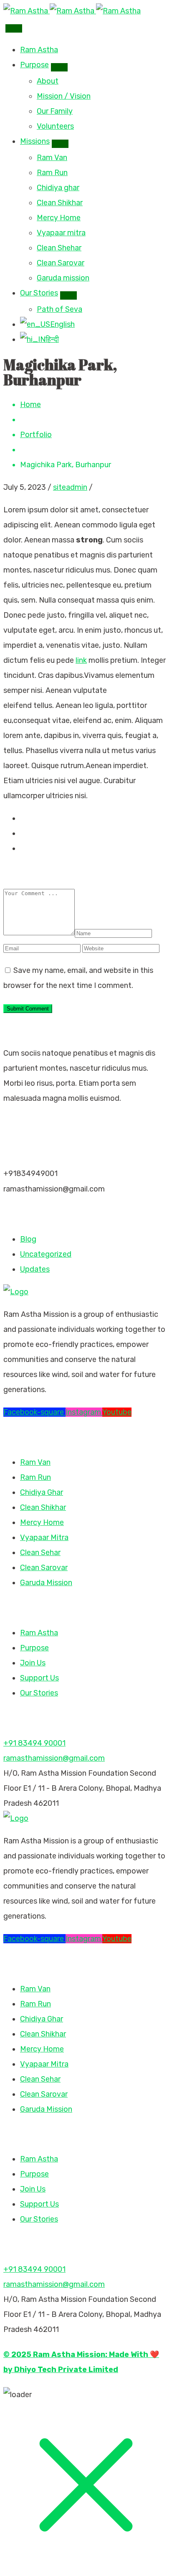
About (48, 81)
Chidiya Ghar (42, 1492)
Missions (35, 141)
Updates (35, 1269)
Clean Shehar (59, 248)
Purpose (34, 65)
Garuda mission (63, 278)
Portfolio (36, 435)
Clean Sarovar (61, 263)
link (81, 660)
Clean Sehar (40, 1553)
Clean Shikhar (60, 203)
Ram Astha (39, 50)
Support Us (39, 1678)
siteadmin (70, 487)
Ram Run (52, 173)
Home (30, 405)
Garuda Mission (46, 1583)
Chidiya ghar (58, 188)
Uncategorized (46, 1254)
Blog (28, 1239)
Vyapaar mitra (61, 233)
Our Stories (39, 293)
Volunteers (55, 126)
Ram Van (52, 158)
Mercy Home (59, 218)
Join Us (33, 1663)
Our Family (55, 111)
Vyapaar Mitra (44, 1537)
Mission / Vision (64, 96)
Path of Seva (59, 309)
